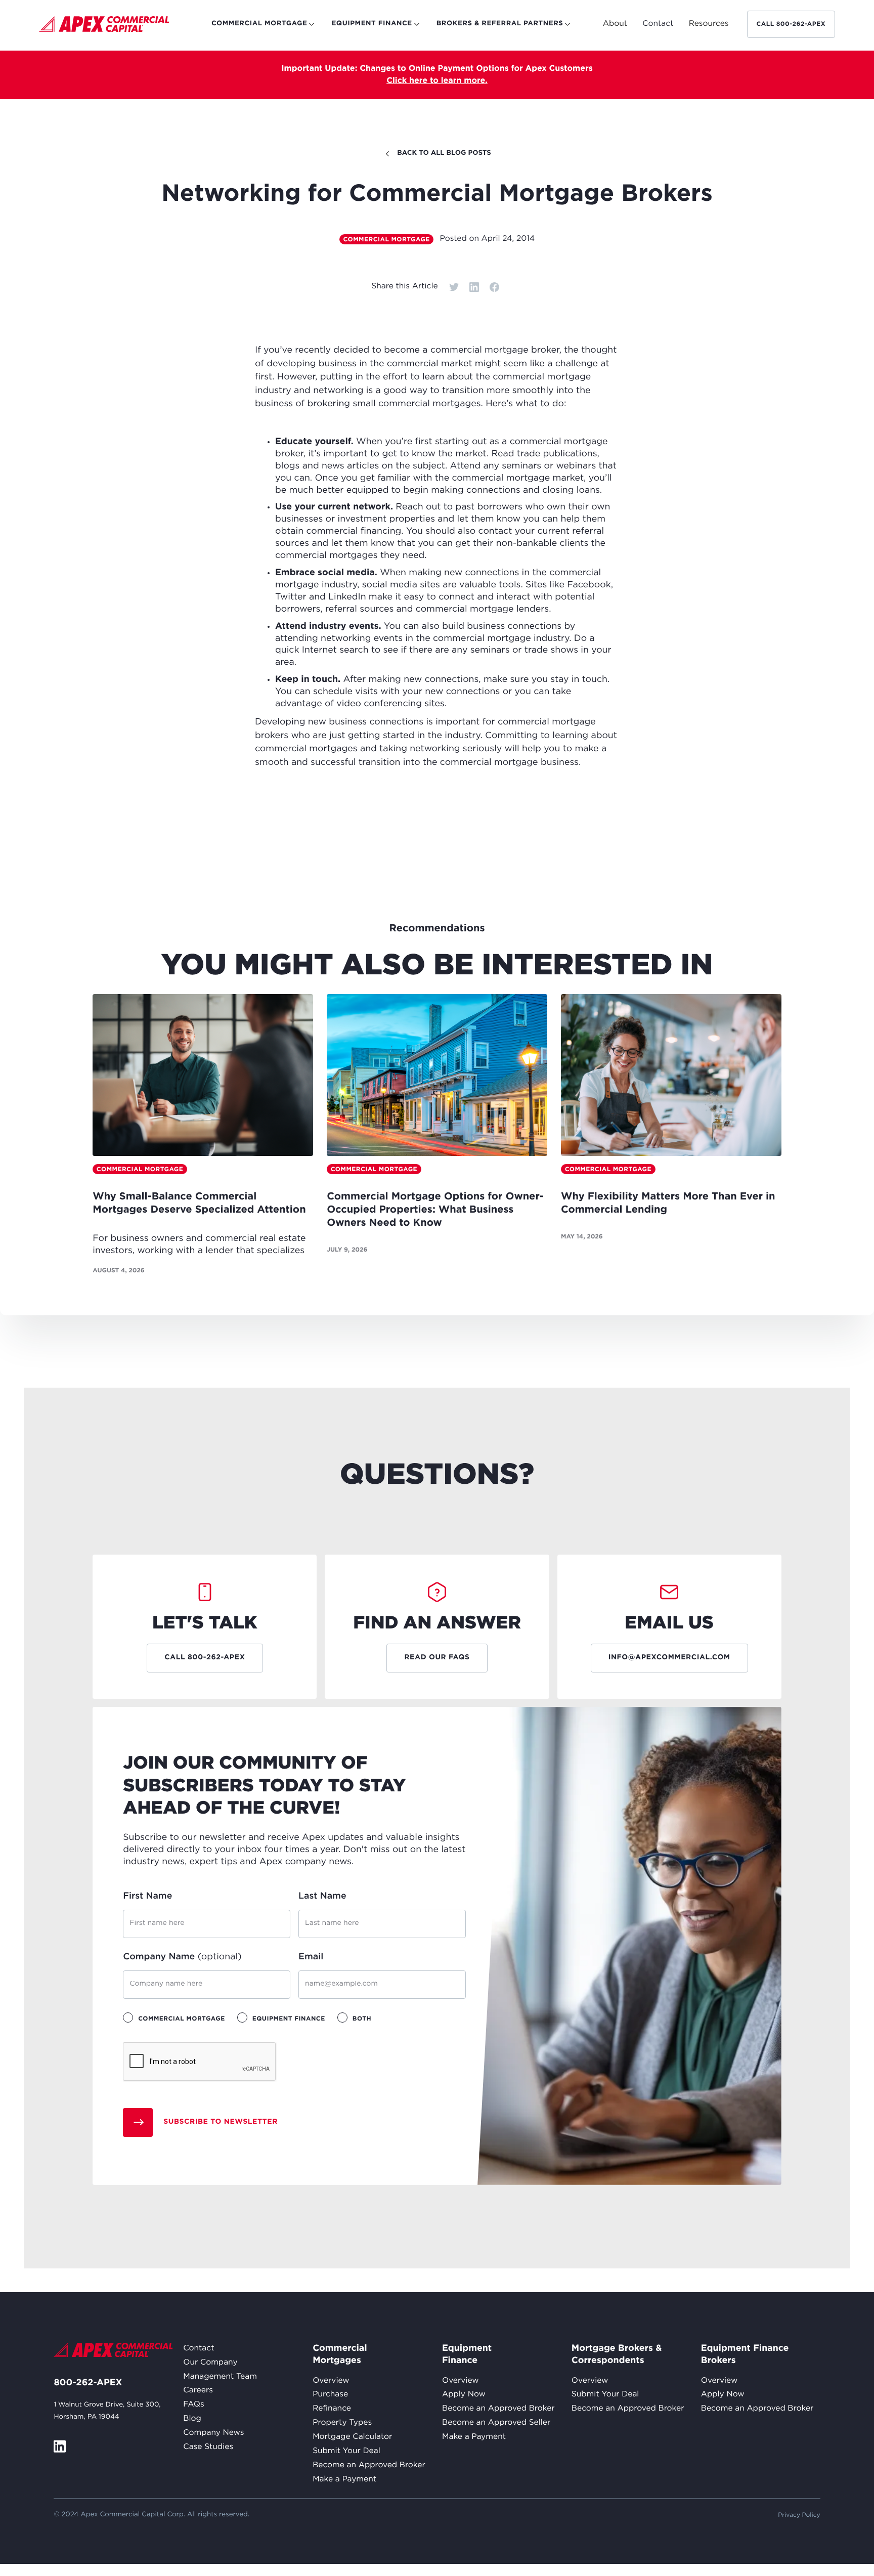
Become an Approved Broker (369, 2465)
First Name (147, 1896)
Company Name (182, 1957)
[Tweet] (454, 287)
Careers (198, 2391)
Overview (331, 2381)
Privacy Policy (799, 2515)
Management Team (220, 2377)
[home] (104, 26)
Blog (192, 2419)
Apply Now (464, 2395)
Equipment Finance (466, 2354)
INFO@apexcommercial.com (669, 1658)
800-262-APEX (88, 2383)
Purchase (330, 2395)
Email (311, 1957)
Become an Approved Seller (496, 2423)
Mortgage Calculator (352, 2437)
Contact (199, 2349)
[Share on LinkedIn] (474, 287)
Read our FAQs (437, 1658)
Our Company (210, 2363)
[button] (615, 24)
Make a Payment (344, 2480)
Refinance (332, 2409)
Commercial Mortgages (337, 2354)
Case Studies (208, 2447)
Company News (213, 2433)
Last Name (322, 1896)
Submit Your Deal (346, 2451)
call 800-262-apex (791, 24)
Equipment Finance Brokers (745, 2354)
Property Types (342, 2423)
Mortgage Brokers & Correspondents (617, 2354)
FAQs (193, 2405)
